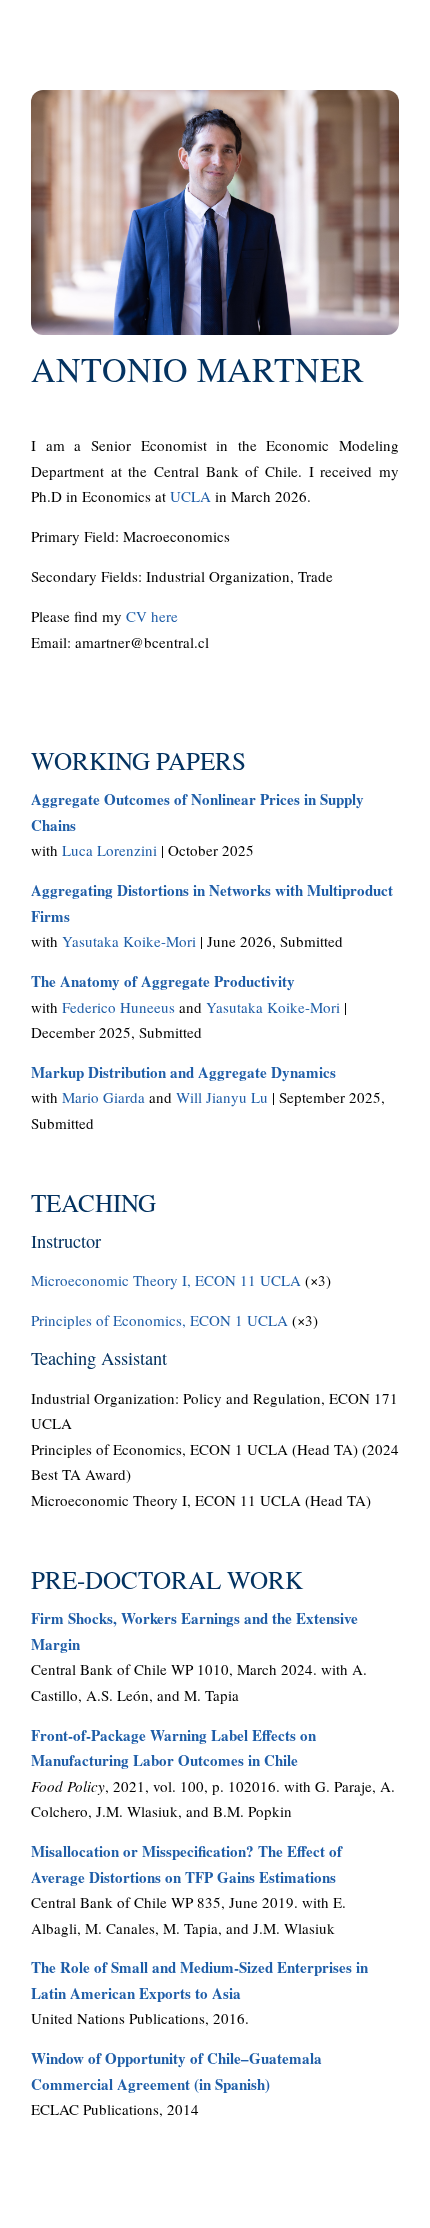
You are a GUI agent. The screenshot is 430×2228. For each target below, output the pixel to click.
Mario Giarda (103, 1097)
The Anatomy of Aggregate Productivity (163, 981)
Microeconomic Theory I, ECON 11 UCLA (166, 1280)
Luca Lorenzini (109, 850)
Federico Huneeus (118, 1007)
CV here (152, 616)
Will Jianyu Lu (222, 1097)
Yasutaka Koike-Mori (129, 941)
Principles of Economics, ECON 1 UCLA (159, 1320)
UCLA (190, 496)
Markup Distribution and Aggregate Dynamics (183, 1072)
